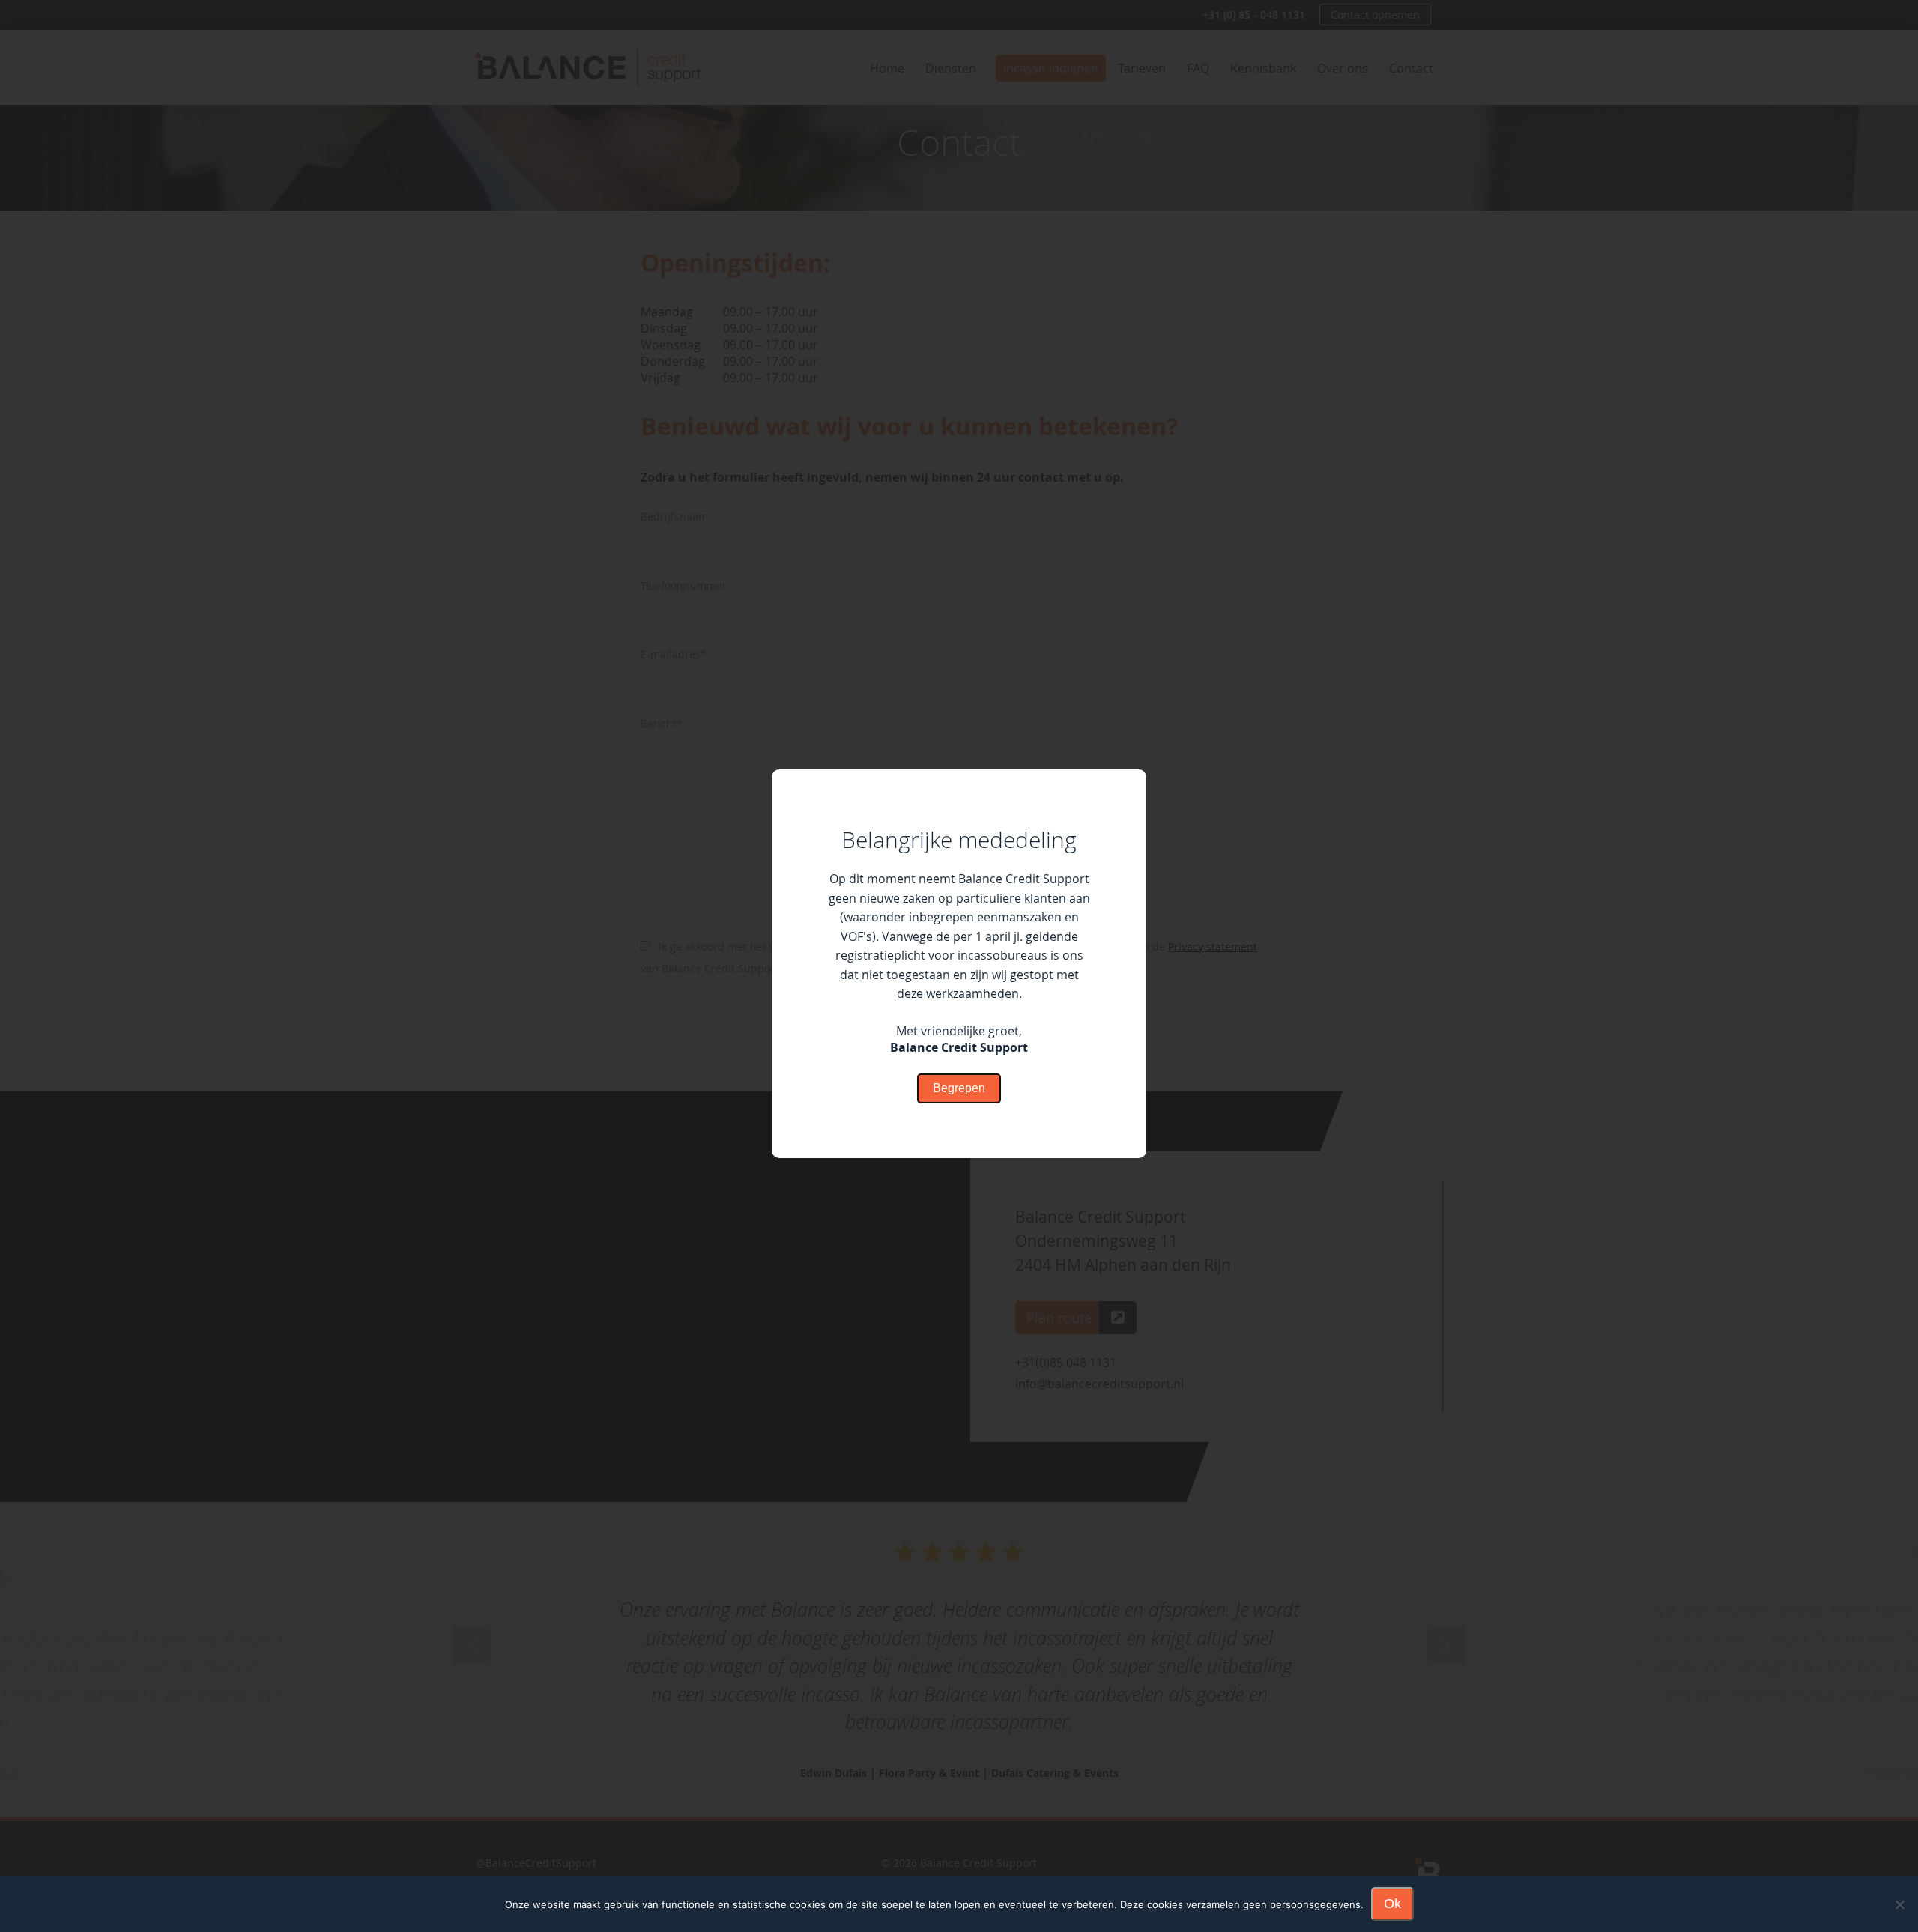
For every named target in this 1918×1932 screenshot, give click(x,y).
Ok (1392, 1904)
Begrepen (959, 1088)
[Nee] (1899, 1904)
